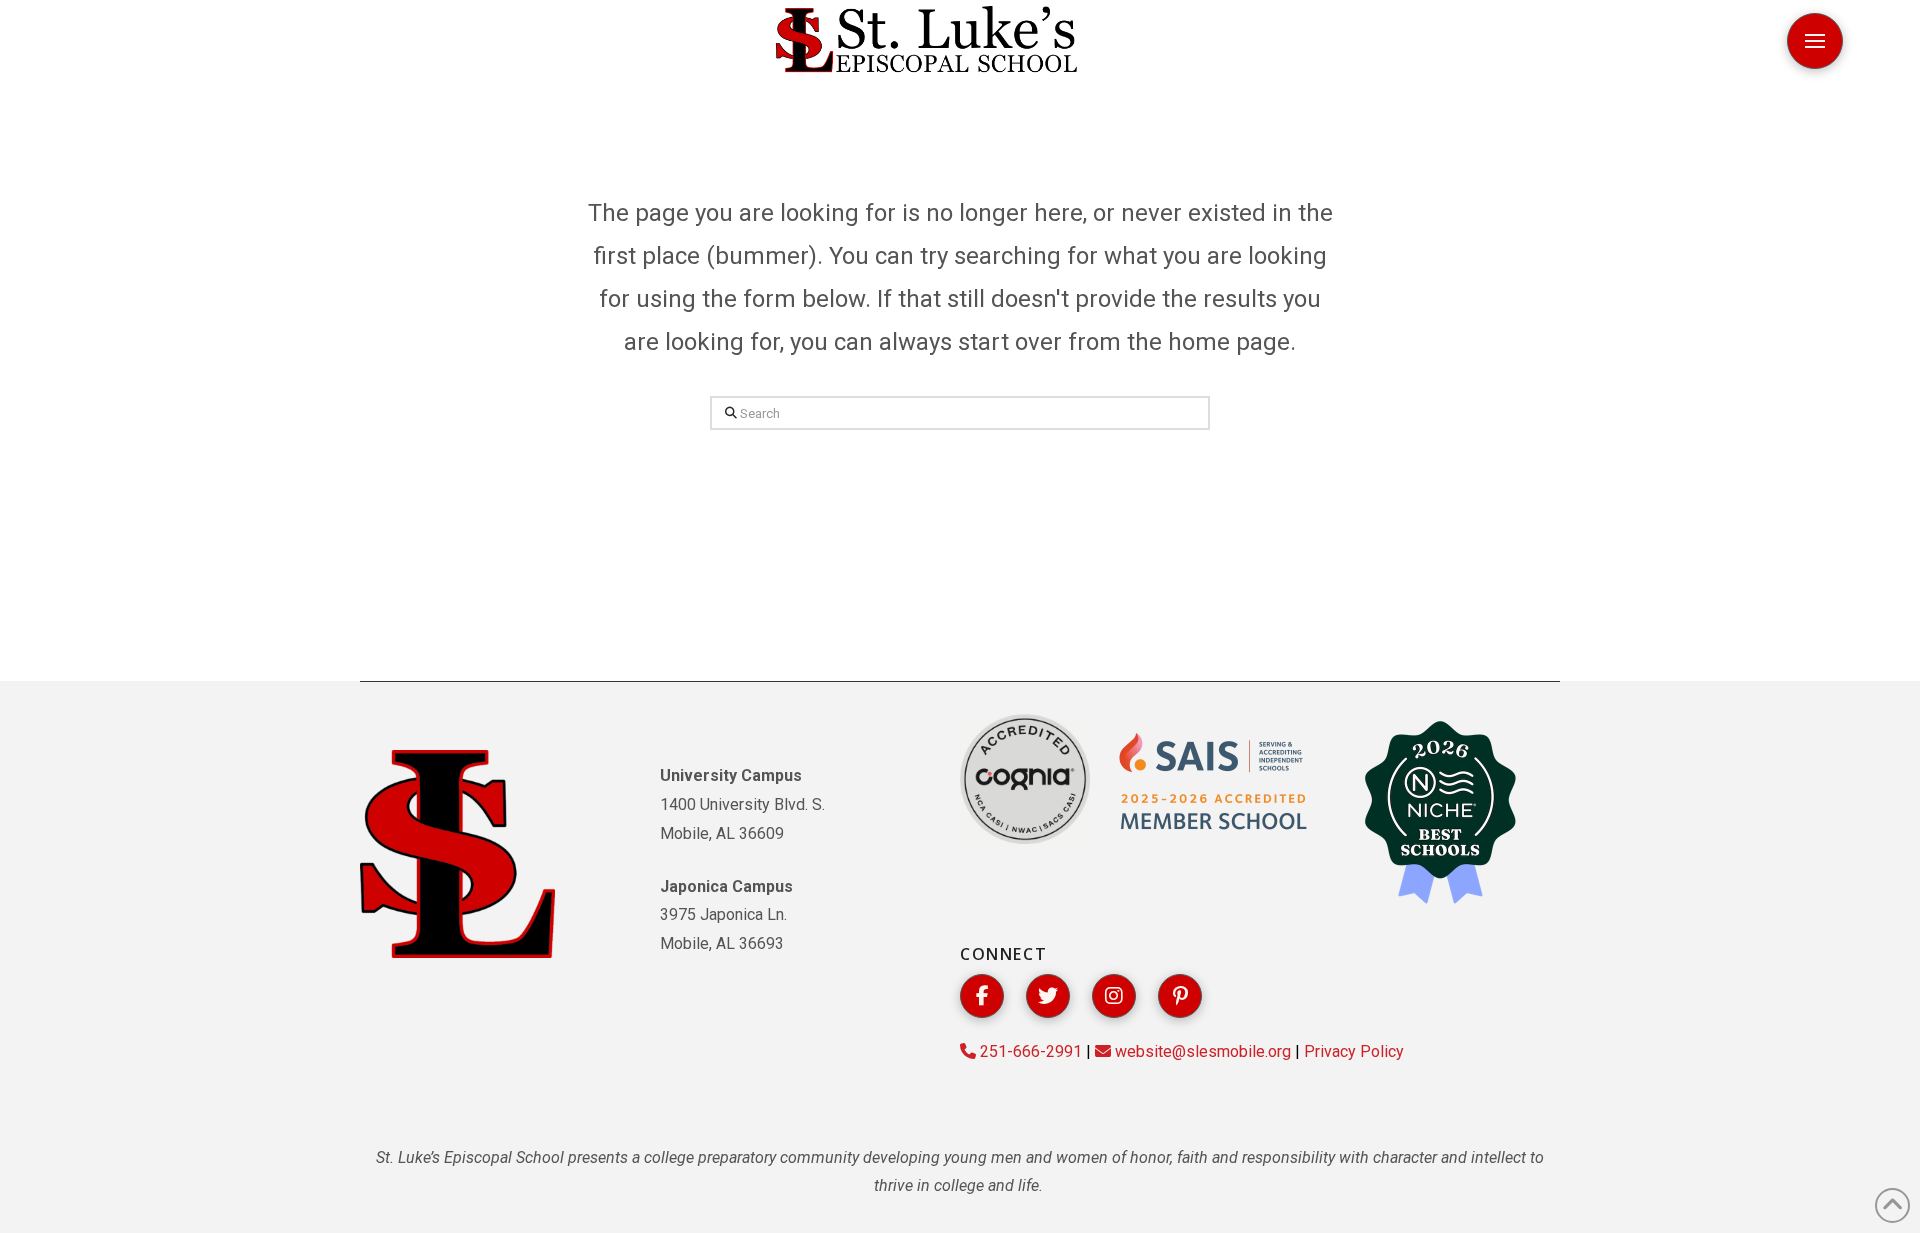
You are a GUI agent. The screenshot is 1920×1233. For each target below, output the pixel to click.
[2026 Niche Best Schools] (1440, 814)
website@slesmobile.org (1201, 1051)
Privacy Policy (1354, 1051)
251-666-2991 (1029, 1051)
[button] (1815, 41)
